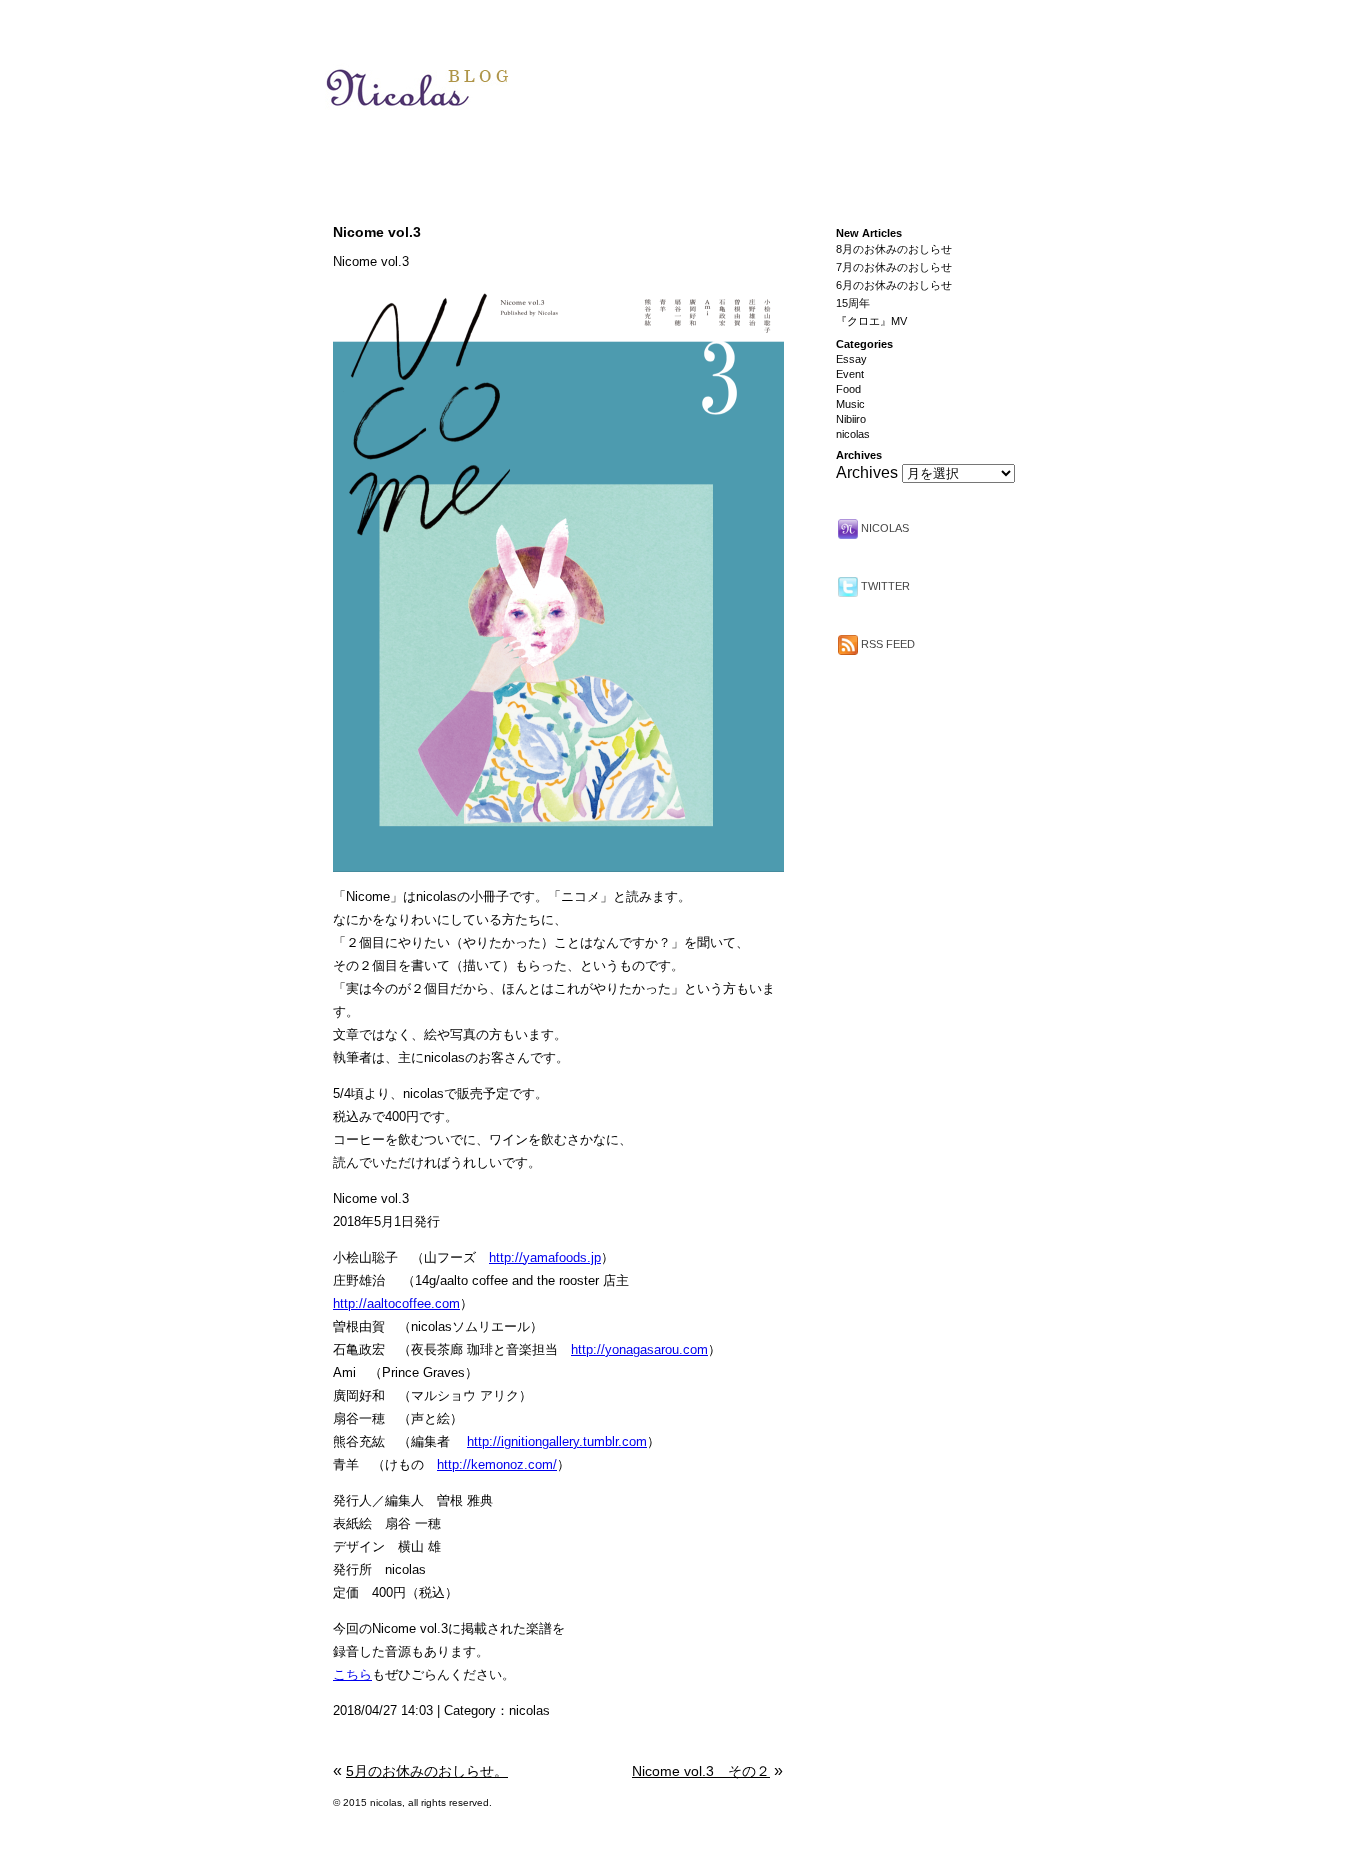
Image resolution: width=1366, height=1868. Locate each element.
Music (850, 404)
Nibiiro (851, 419)
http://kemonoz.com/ (497, 1464)
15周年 (853, 303)
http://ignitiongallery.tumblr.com (557, 1441)
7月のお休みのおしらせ (894, 267)
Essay (851, 359)
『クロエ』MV (871, 321)
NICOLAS (883, 528)
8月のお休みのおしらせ (894, 249)
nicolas (529, 1710)
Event (850, 374)
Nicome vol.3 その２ (701, 1771)
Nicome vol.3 (377, 232)
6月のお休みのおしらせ (894, 285)
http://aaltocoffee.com (396, 1303)
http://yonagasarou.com (639, 1349)
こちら (352, 1674)
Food (848, 389)
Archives (867, 472)
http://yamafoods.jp (545, 1257)
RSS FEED (886, 644)
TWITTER (884, 586)
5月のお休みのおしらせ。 (427, 1771)
